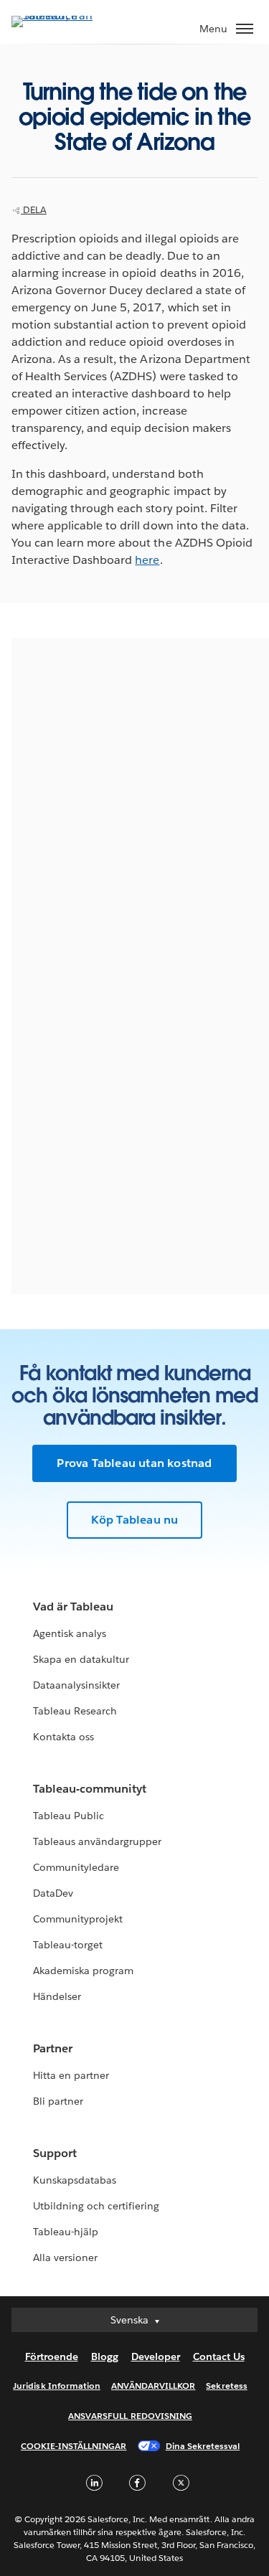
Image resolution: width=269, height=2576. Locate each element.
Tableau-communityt (90, 1789)
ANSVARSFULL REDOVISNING (130, 2416)
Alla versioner (65, 2257)
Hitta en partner (71, 2075)
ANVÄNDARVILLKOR (153, 2386)
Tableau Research (75, 1711)
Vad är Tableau (73, 1607)
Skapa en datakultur (81, 1659)
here (147, 560)
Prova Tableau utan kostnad (134, 1463)
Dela (34, 210)
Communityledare (76, 1867)
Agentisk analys (70, 1633)
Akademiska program (83, 1971)
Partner (53, 2048)
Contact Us (219, 2356)
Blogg (105, 2356)
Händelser (57, 1996)
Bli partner (58, 2101)
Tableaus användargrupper (97, 1841)
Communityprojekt (78, 1919)
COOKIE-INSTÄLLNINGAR (74, 2446)
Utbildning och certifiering (96, 2206)
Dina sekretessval (203, 2446)
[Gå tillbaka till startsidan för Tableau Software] (62, 15)
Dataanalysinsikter (76, 1685)
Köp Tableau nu (135, 1520)
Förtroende (52, 2356)
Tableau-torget (68, 1945)
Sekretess (226, 2386)
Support (55, 2153)
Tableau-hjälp (66, 2232)
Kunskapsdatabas (75, 2180)
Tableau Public (69, 1816)
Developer (156, 2356)
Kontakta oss (63, 1737)
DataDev (53, 1893)
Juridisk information (57, 2386)
